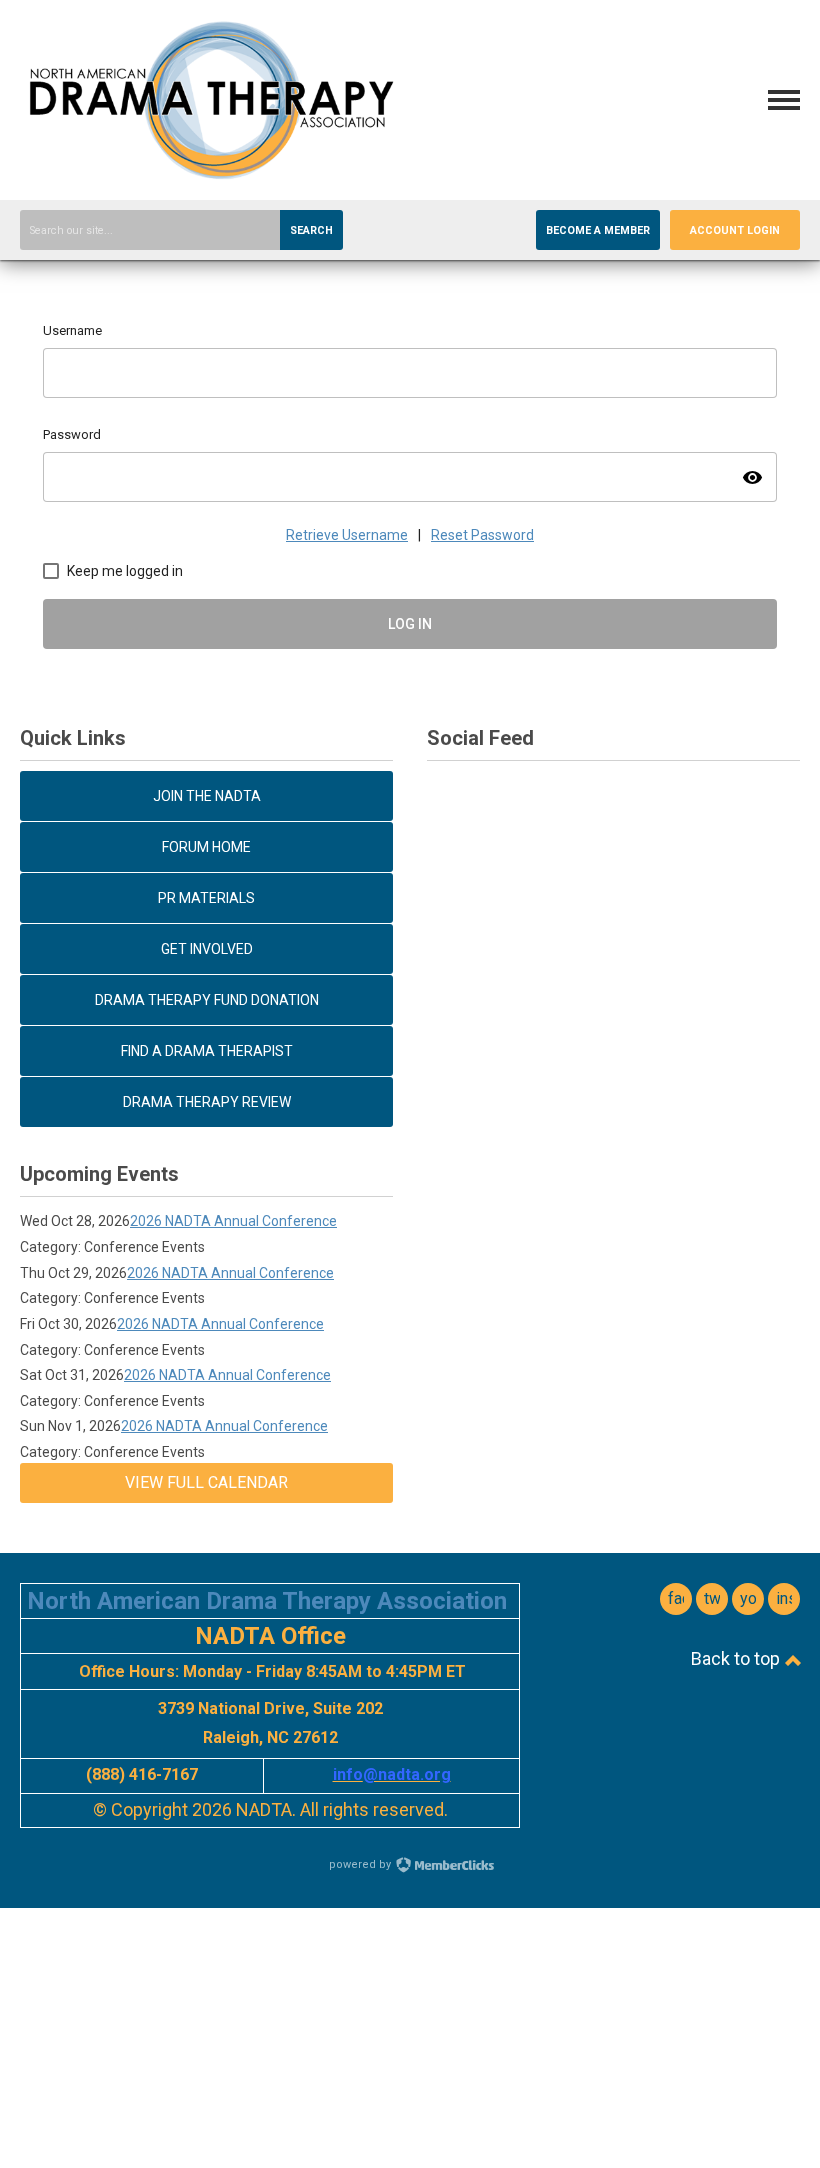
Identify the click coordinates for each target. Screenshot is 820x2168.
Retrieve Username (347, 535)
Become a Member (598, 230)
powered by (361, 1864)
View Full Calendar (206, 1482)
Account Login (735, 230)
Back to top (737, 1658)
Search (311, 230)
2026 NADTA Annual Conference (233, 1221)
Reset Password (482, 535)
